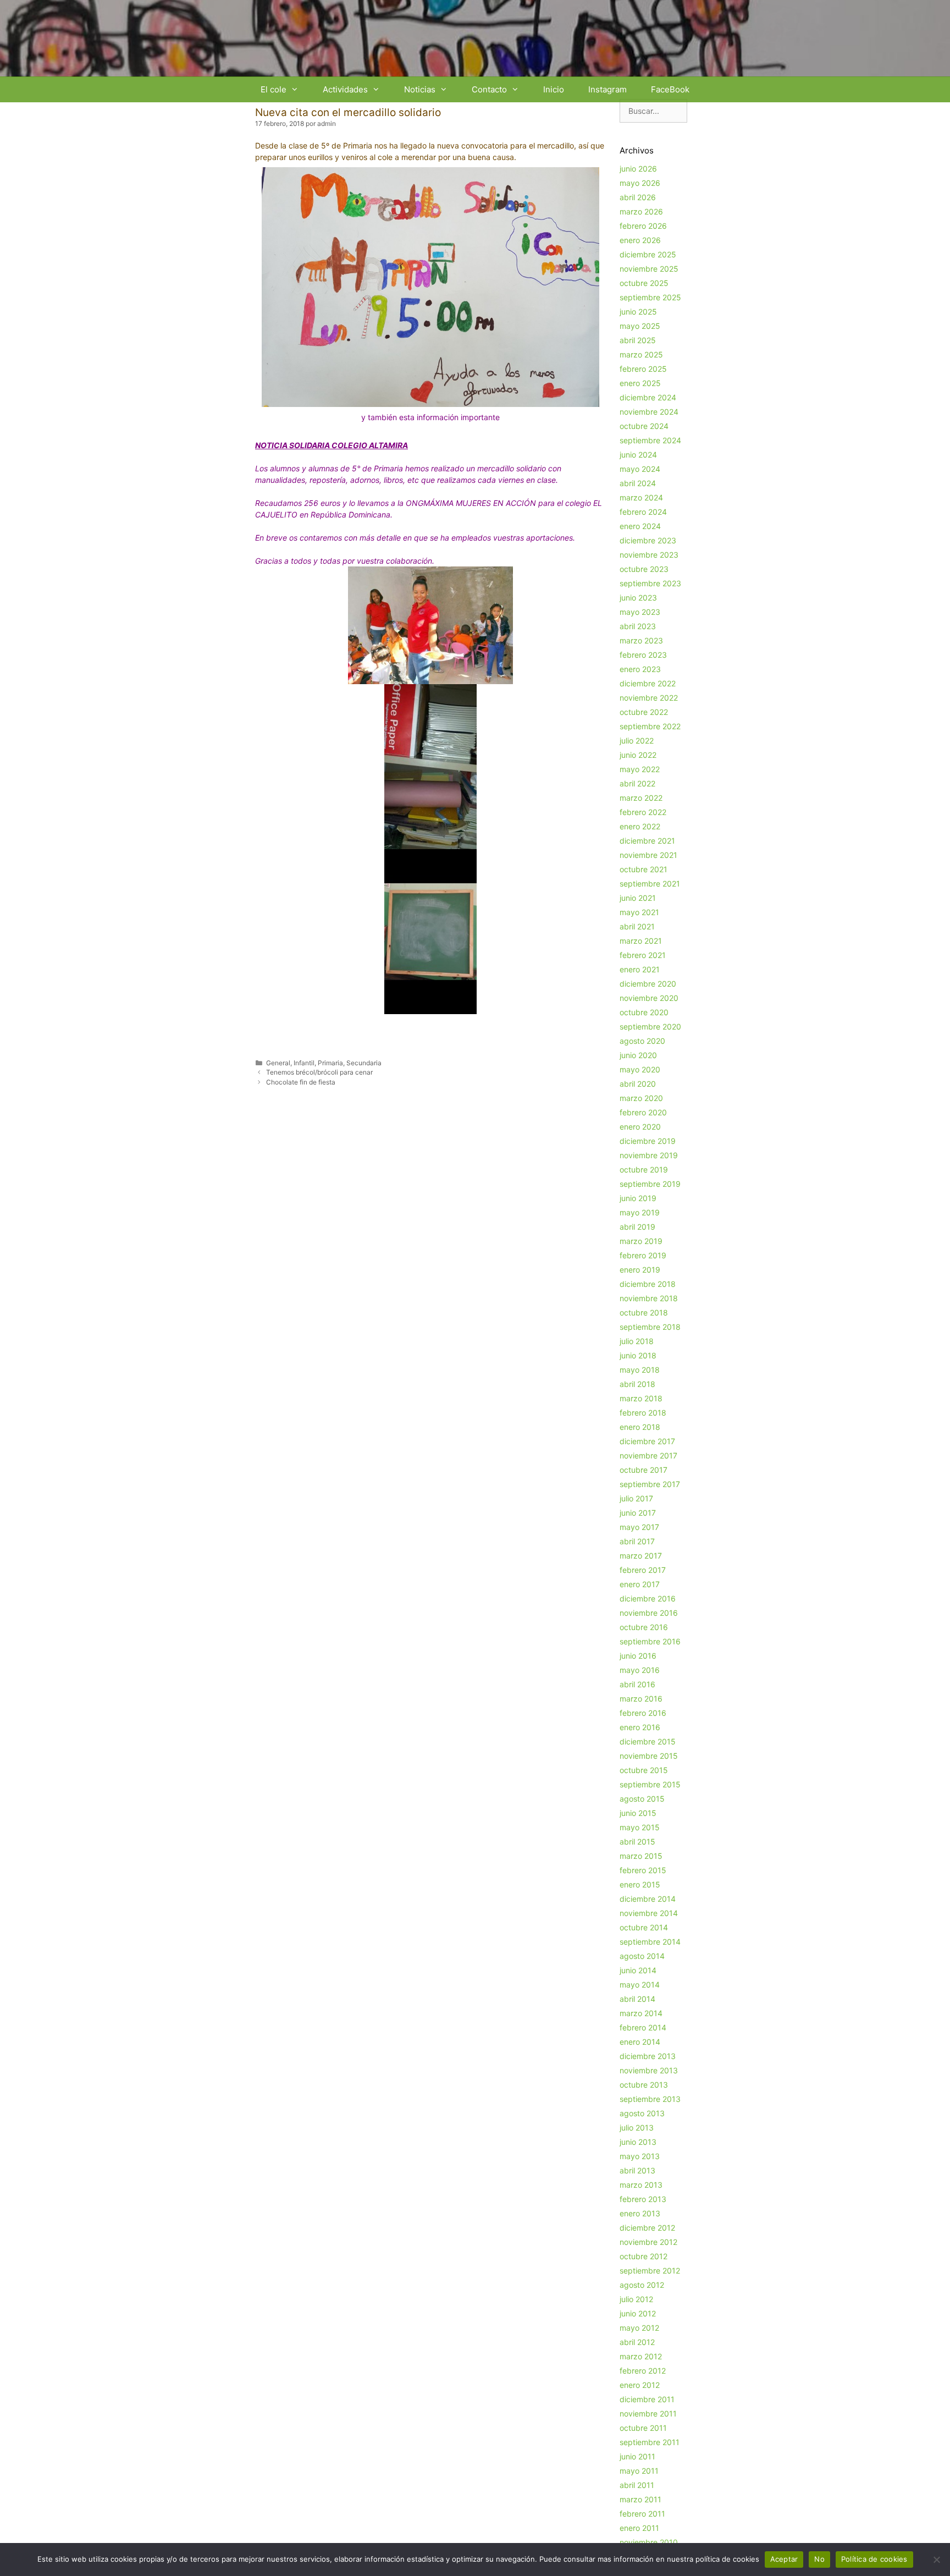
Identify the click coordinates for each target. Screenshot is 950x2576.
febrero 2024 (643, 512)
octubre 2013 (644, 2085)
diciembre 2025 (648, 254)
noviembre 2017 (648, 1455)
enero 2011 (639, 2528)
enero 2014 (640, 2042)
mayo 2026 (640, 183)
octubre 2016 (644, 1627)
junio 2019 (638, 1198)
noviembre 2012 (648, 2242)
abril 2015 (637, 1842)
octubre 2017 (644, 1470)
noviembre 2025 (649, 269)
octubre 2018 (644, 1312)
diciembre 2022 (648, 683)
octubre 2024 (644, 426)
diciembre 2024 (648, 397)
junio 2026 (638, 169)
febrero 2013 (643, 2199)
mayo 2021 (639, 912)
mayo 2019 (640, 1212)
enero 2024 (640, 526)
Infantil (304, 1063)
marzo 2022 (641, 798)
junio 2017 (638, 1513)
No (819, 2559)
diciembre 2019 (648, 1141)
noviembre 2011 (648, 2413)
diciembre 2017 (647, 1441)
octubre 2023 (644, 569)
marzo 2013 (641, 2185)
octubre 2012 (644, 2256)
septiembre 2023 (650, 583)
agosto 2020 (642, 1041)
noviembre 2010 (649, 2542)
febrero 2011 (642, 2514)
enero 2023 (640, 669)
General (278, 1063)
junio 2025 (638, 312)
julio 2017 (636, 1498)
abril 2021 (637, 926)
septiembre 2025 (650, 297)
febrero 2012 (643, 2371)
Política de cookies (874, 2559)
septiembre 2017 (650, 1484)
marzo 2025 (641, 354)
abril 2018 (637, 1384)
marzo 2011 (640, 2499)
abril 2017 (637, 1541)
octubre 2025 (644, 283)
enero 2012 (640, 2385)
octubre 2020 (644, 1012)
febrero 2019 (643, 1255)
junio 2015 (638, 1813)
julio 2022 (637, 741)
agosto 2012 (642, 2285)
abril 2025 (638, 340)
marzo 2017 (641, 1556)
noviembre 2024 (649, 412)
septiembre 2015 (650, 1784)
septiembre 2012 (650, 2270)
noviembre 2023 (649, 555)
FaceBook (670, 89)
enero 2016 (640, 1727)
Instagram (607, 89)
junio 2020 (638, 1055)
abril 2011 (637, 2485)
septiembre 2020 (650, 1026)
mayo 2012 (639, 2328)
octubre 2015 (644, 1770)
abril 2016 (637, 1684)
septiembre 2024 (650, 440)
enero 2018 (640, 1427)
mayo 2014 (640, 1985)
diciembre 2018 (648, 1284)
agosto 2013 (642, 2113)
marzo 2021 (641, 941)
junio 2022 (638, 755)
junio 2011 (637, 2456)
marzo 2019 (641, 1241)
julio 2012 (636, 2299)
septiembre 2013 (650, 2099)
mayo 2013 (640, 2156)
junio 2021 (638, 898)
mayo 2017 (639, 1527)
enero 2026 (640, 240)
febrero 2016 (643, 1713)
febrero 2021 (643, 955)
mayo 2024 (640, 469)
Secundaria (364, 1063)
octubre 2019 (644, 1169)
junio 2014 (638, 1970)
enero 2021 (640, 969)
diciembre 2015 (648, 1741)
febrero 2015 (643, 1870)
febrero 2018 (643, 1413)
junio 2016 (638, 1656)
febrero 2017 (643, 1570)
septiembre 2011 (650, 2442)
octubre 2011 (643, 2428)
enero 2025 (640, 383)
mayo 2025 (640, 326)
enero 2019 (640, 1270)
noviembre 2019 (649, 1155)
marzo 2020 (641, 1098)
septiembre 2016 (650, 1641)
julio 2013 (637, 2128)
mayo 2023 (640, 612)
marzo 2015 (641, 1856)
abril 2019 (637, 1227)
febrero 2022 (643, 812)
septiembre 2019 (650, 1184)
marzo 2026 (641, 211)
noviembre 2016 (649, 1613)
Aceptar (784, 2559)
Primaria (330, 1063)
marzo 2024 (641, 497)
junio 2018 (638, 1355)
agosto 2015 (642, 1799)
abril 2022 (637, 783)
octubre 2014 (644, 1927)
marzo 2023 (641, 640)
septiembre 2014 (650, 1942)
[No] (936, 2560)
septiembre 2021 (650, 884)
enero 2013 (640, 2213)
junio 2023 (638, 598)
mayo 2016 (640, 1670)
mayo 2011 (639, 2471)
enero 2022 (640, 826)
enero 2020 (640, 1127)
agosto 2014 (642, 1956)
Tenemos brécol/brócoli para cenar (319, 1072)
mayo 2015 (640, 1827)
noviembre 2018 (649, 1298)
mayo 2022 (640, 769)
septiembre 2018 (650, 1327)
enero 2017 (640, 1584)
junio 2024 (638, 455)
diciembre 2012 (647, 2228)
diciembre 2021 (647, 841)
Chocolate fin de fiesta (301, 1082)
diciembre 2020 (648, 984)
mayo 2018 (640, 1370)
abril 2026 (638, 197)
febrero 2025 (643, 369)
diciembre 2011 (647, 2399)
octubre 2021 (644, 869)
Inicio (554, 89)
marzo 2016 (641, 1699)
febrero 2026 (643, 226)
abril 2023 (638, 626)
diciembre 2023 (648, 540)
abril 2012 (637, 2342)
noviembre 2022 (649, 698)
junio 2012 (638, 2313)
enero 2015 (640, 1884)
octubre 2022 (644, 712)
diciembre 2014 (648, 1899)
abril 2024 (638, 483)
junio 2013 (638, 2142)
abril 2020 (638, 1084)
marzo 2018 (641, 1398)
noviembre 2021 (648, 855)
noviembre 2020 (649, 998)
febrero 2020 (643, 1112)
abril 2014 (637, 1999)
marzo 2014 (641, 2013)
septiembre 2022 (650, 726)
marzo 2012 (641, 2356)
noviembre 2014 (649, 1913)
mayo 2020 (640, 1069)
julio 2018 (637, 1341)
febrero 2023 (643, 655)
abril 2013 (637, 2170)
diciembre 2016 (648, 1598)
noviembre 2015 (649, 1756)
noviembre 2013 (649, 2070)
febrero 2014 (643, 2027)
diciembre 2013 (648, 2056)
